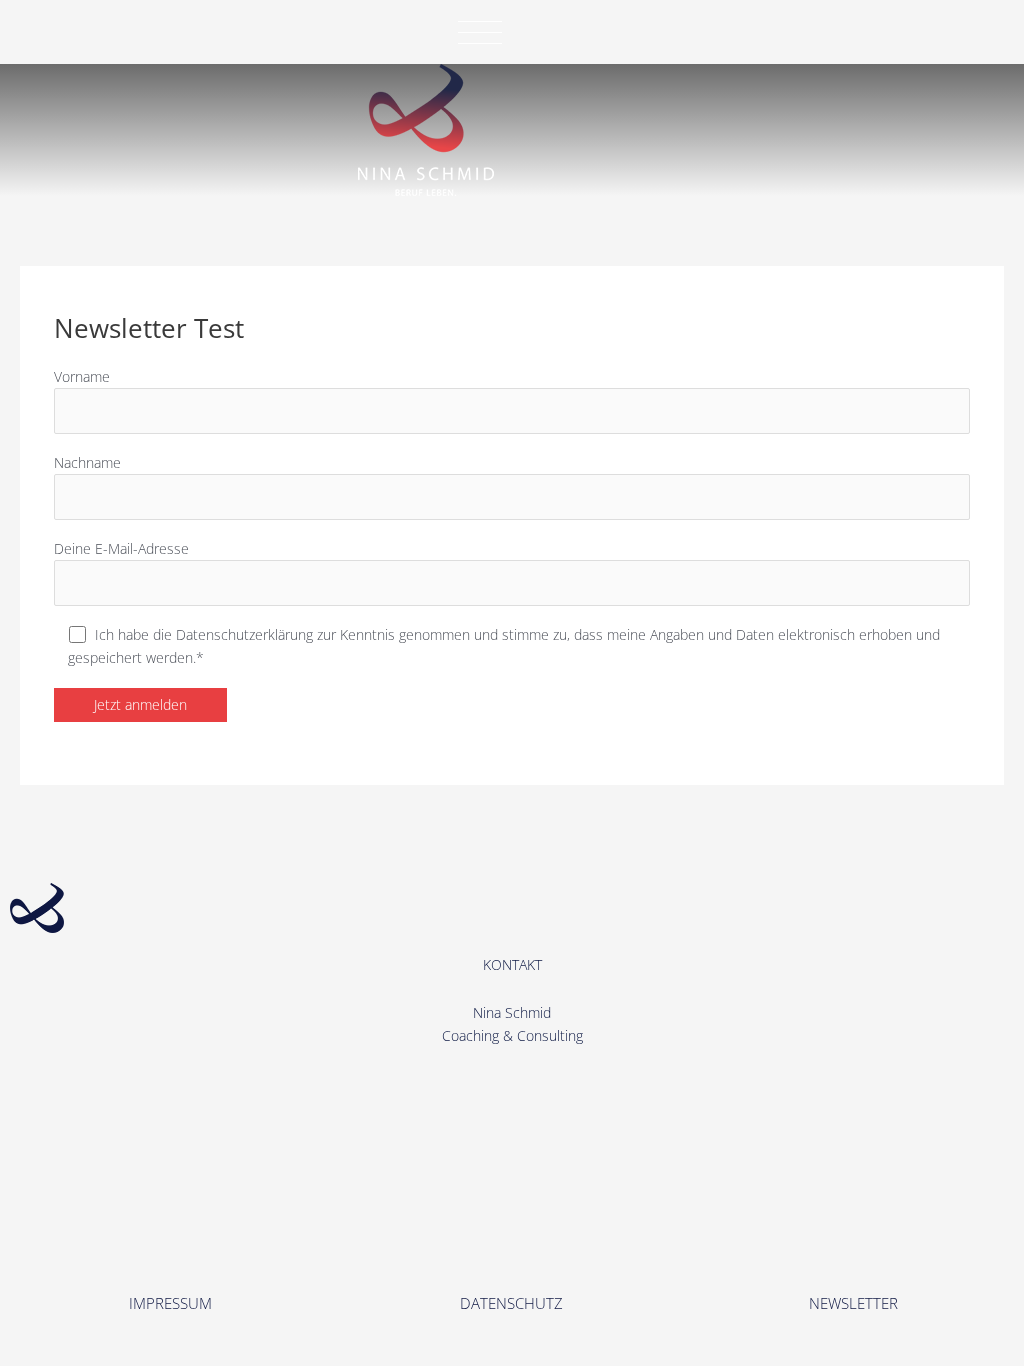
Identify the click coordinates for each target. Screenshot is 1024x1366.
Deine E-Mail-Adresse (121, 548)
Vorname (82, 376)
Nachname (87, 462)
